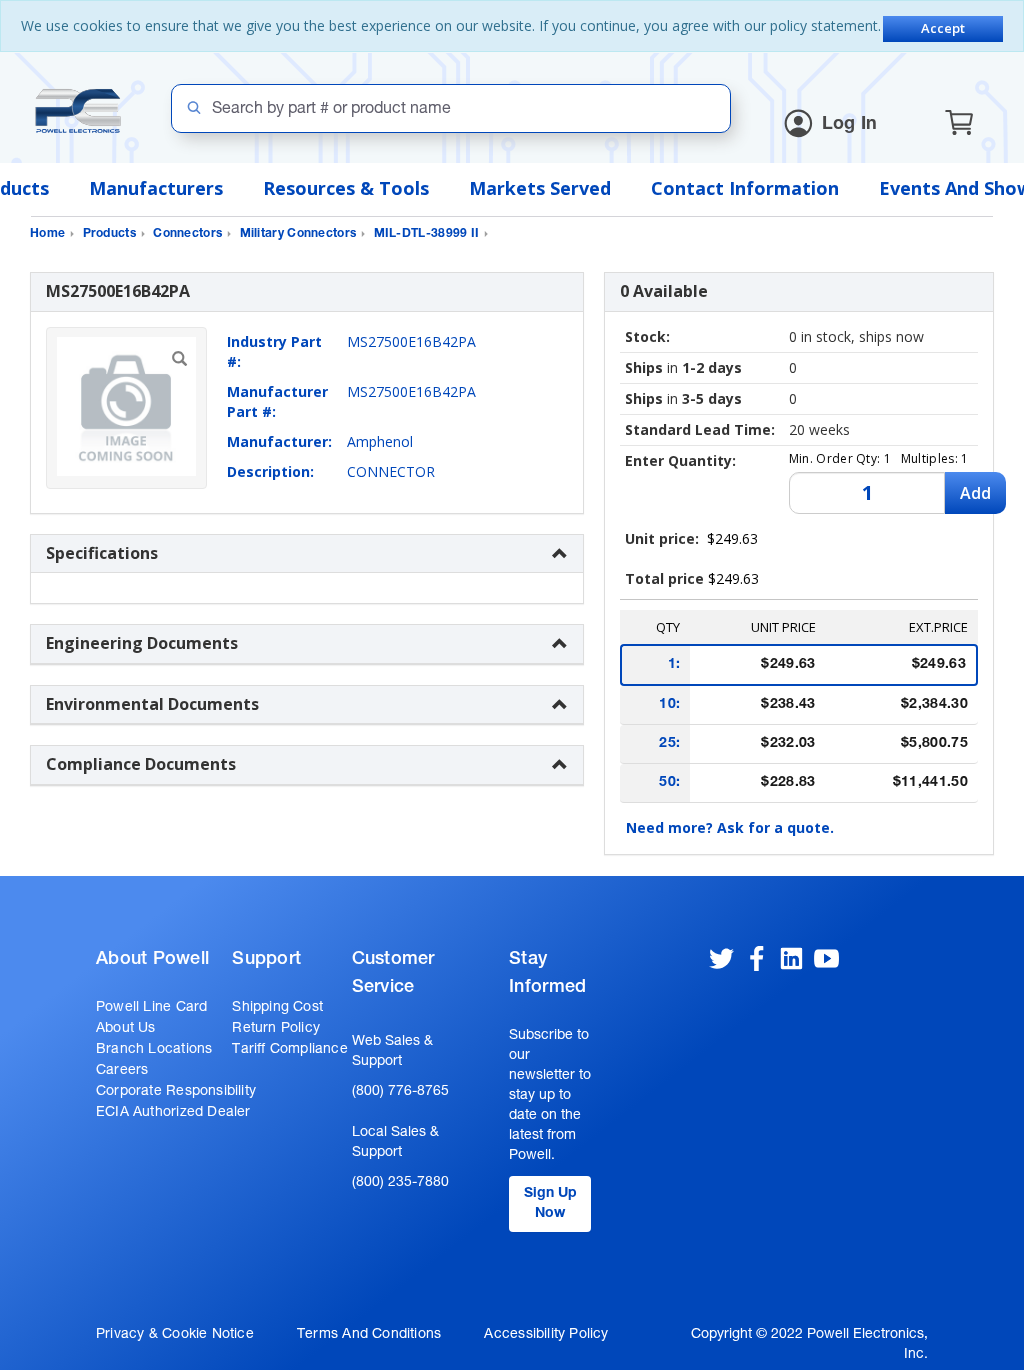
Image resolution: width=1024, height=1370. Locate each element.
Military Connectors (298, 234)
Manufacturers (156, 188)
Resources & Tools (346, 188)
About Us (126, 1029)
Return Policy (276, 1029)
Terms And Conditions (369, 1335)
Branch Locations (154, 1050)
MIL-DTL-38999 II (427, 234)
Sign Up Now (550, 1204)
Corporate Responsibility (176, 1092)
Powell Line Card (151, 1008)
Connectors (187, 234)
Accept (943, 28)
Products (109, 234)
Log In (850, 125)
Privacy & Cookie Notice (175, 1335)
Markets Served (540, 188)
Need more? (730, 827)
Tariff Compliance (290, 1050)
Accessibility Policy (546, 1335)
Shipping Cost (277, 1008)
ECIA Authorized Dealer (173, 1113)
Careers (122, 1071)
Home (47, 234)
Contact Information (745, 188)
